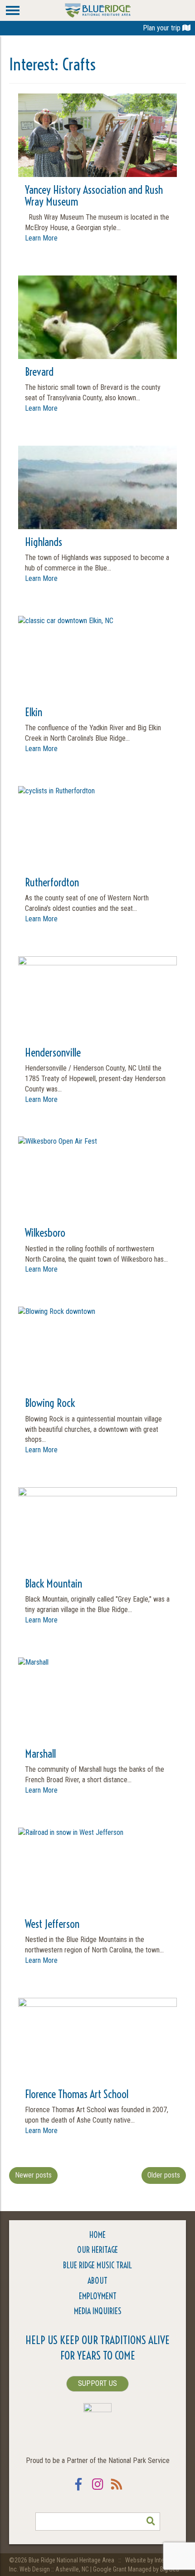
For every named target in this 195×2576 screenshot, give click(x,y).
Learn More (41, 238)
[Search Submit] (151, 2522)
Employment (98, 2296)
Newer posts (33, 2175)
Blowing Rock (50, 1403)
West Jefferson (52, 1924)
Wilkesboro (45, 1233)
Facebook (78, 2490)
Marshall (40, 1754)
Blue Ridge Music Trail (97, 2265)
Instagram (97, 2490)
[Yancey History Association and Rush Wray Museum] (97, 152)
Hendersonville (53, 1052)
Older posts (164, 2175)
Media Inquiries (98, 2311)
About (97, 2281)
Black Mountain (54, 1583)
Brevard (39, 372)
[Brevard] (97, 354)
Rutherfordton (52, 882)
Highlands (44, 542)
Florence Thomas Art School (77, 2094)
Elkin (34, 712)
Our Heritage (97, 2250)
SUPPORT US (97, 2383)
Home (97, 2235)
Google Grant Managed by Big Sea (136, 2569)
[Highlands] (97, 524)
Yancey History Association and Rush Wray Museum (94, 196)
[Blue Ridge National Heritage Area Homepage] (98, 10)
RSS (117, 2490)
